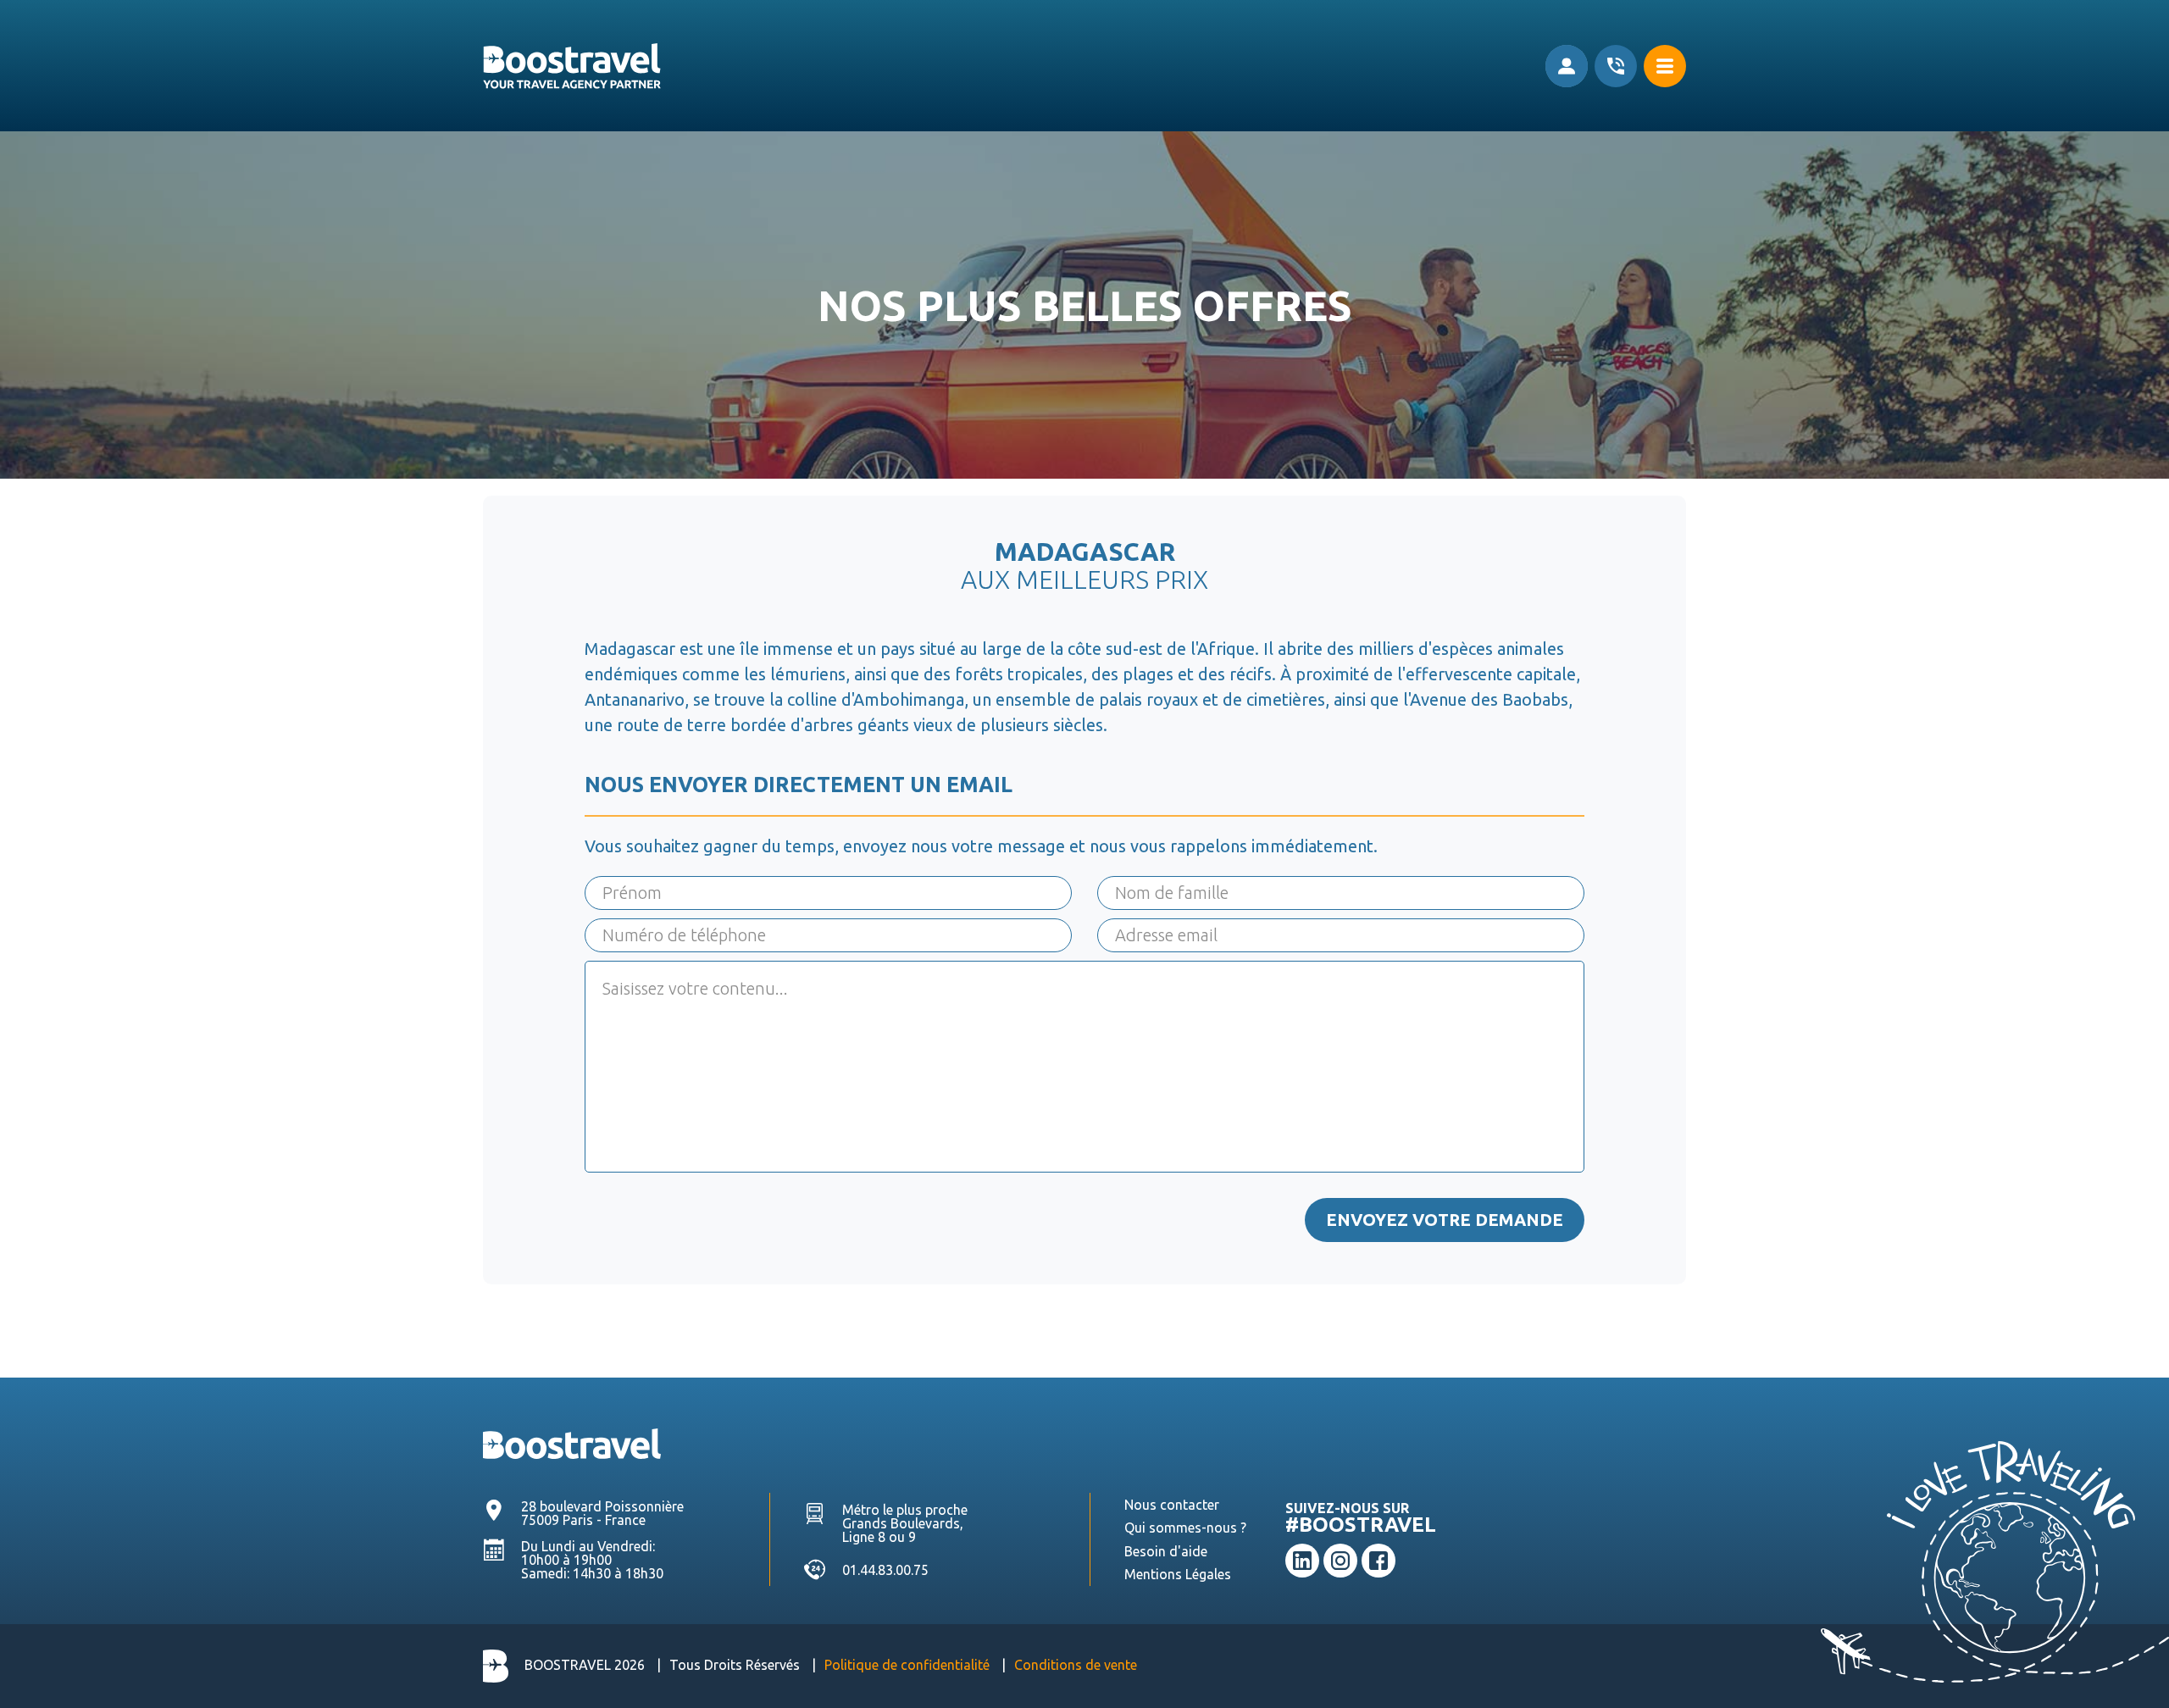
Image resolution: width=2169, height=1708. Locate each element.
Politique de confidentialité (907, 1665)
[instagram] (1340, 1561)
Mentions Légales (1178, 1574)
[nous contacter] (1616, 66)
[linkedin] (1302, 1561)
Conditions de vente (1076, 1665)
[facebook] (1379, 1561)
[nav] (1665, 66)
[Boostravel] (572, 1442)
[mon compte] (1567, 66)
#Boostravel (1361, 1525)
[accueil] (572, 66)
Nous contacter (1172, 1505)
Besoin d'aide (1166, 1551)
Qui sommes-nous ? (1185, 1528)
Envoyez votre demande (1445, 1220)
